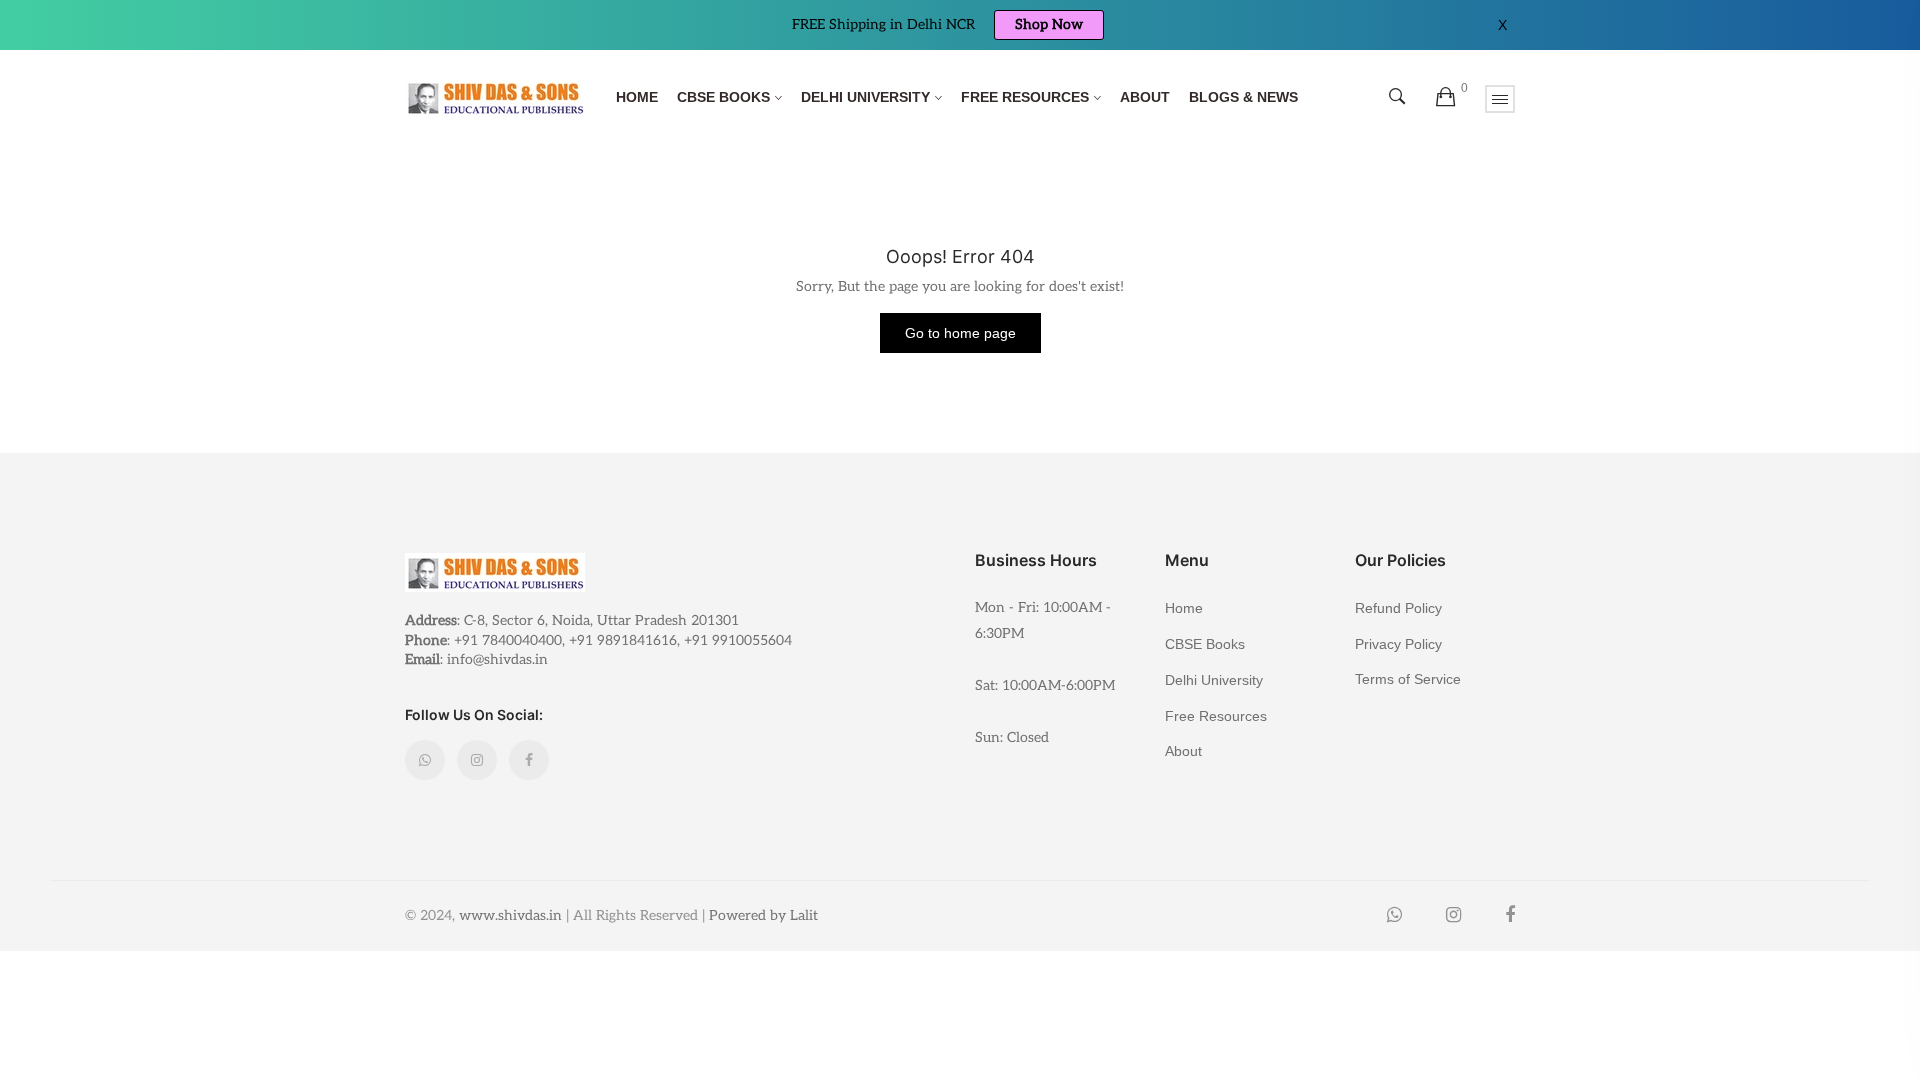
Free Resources (1025, 97)
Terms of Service (1408, 678)
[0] (1445, 98)
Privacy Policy (1398, 644)
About (1145, 97)
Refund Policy (1398, 608)
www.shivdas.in (510, 915)
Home (637, 97)
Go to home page (960, 333)
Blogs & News (1243, 97)
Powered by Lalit (763, 915)
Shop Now (1049, 24)
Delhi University (865, 97)
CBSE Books (723, 97)
